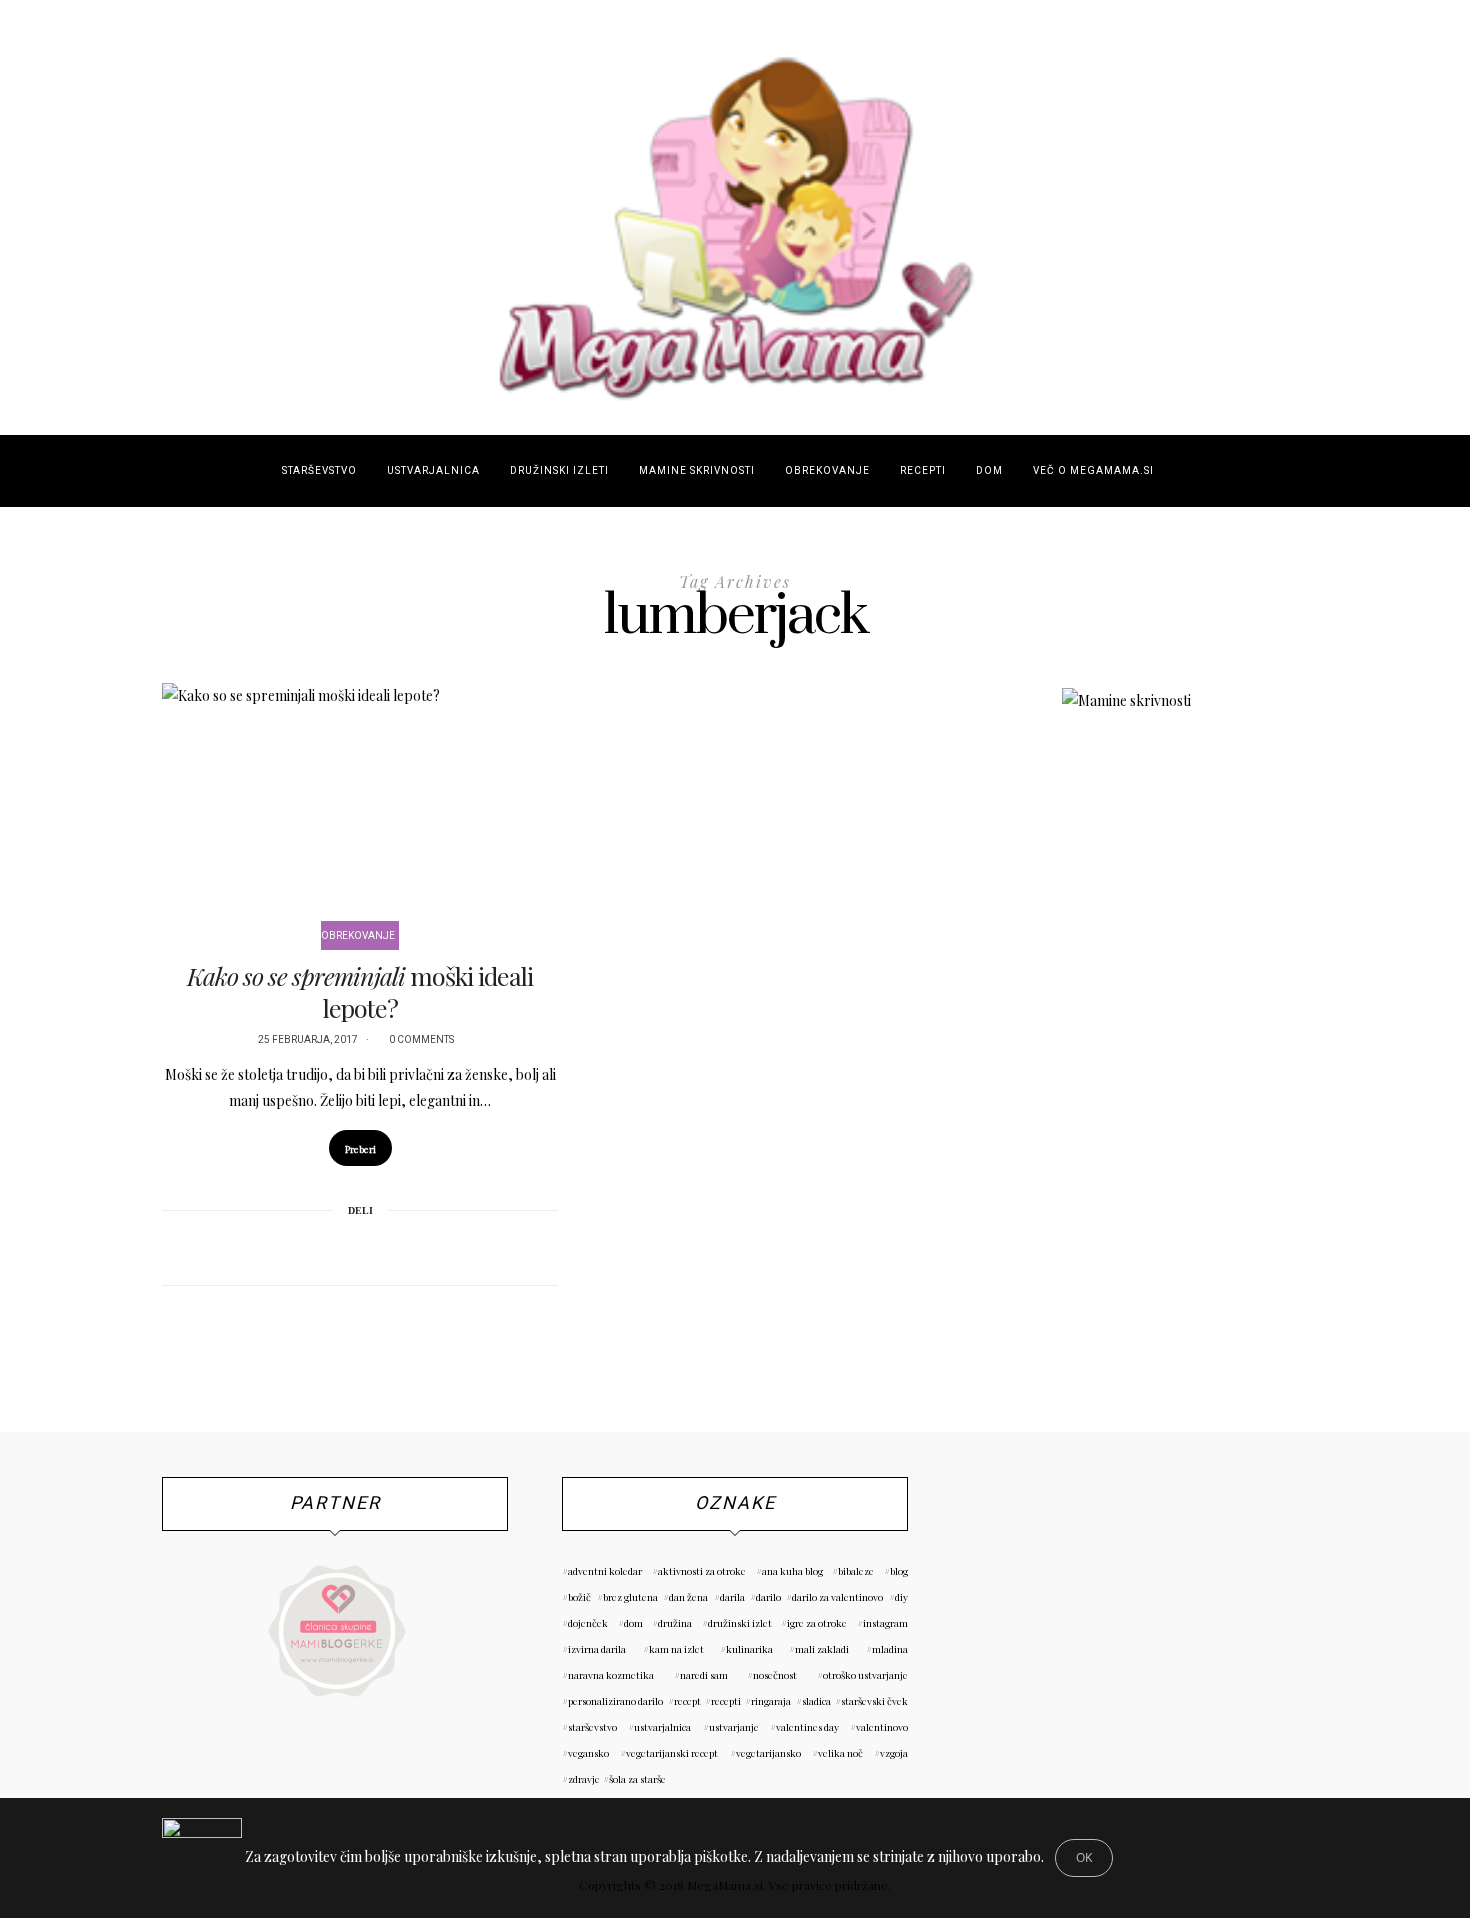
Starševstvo (319, 471)
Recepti (923, 471)
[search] (1186, 471)
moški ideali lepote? (360, 991)
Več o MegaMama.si (1093, 471)
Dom (989, 471)
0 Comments (421, 1040)
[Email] (360, 1246)
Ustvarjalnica (433, 471)
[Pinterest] (334, 1246)
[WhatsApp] (386, 1246)
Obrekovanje (827, 471)
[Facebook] (308, 1246)
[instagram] (26, 841)
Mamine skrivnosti (697, 471)
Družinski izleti (559, 471)
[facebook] (26, 791)
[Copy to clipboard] (412, 1246)
